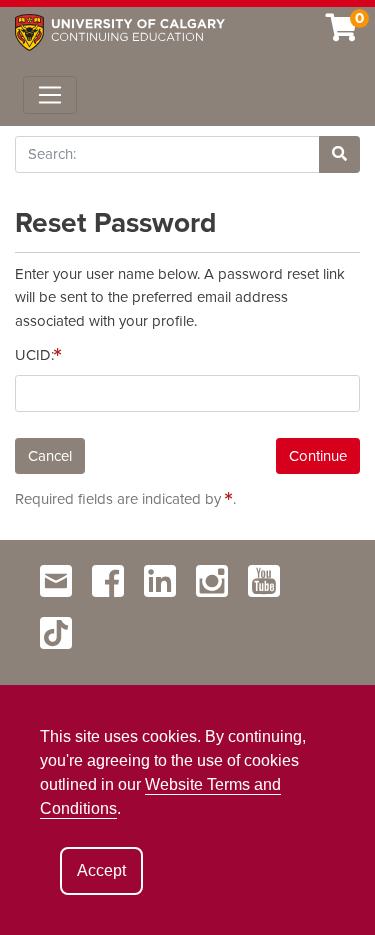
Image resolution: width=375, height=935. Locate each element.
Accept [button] (101, 870)
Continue (318, 456)
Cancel (50, 456)
